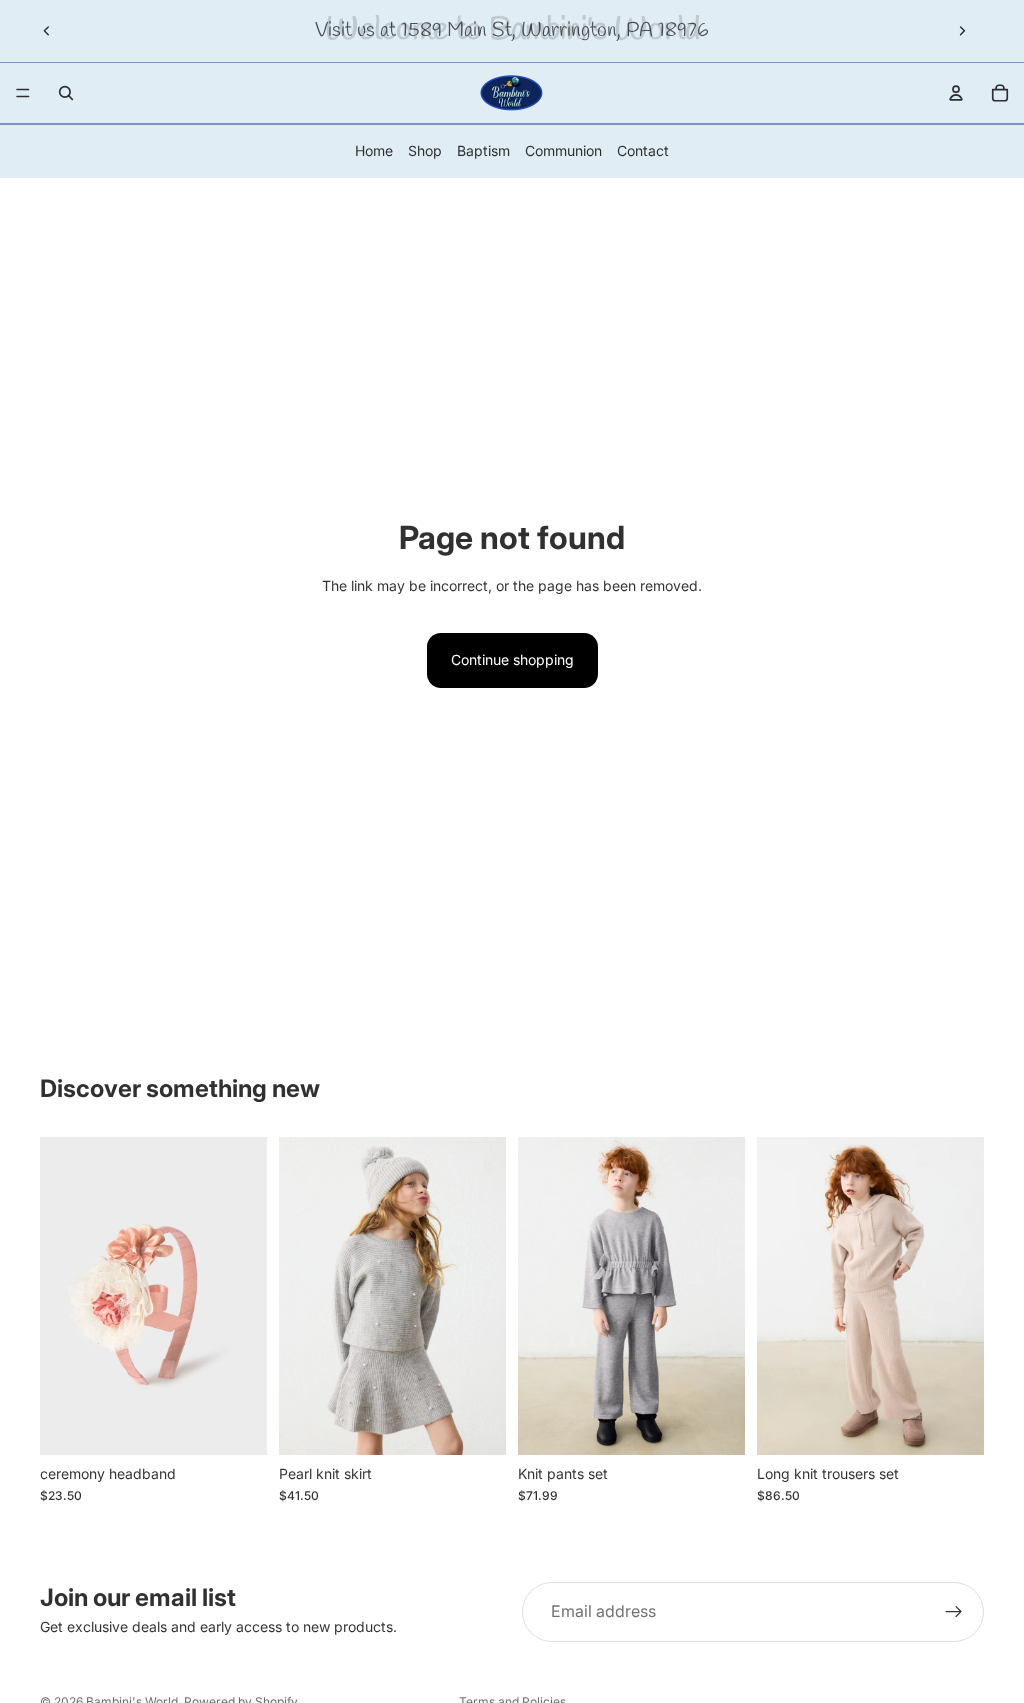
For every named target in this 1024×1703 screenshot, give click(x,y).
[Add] (236, 1424)
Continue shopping (512, 659)
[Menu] (23, 93)
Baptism (483, 150)
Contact (643, 150)
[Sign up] (954, 1612)
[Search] (66, 93)
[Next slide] (962, 31)
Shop (425, 150)
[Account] (956, 93)
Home (374, 150)
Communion (563, 150)
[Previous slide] (47, 31)
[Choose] (475, 1424)
